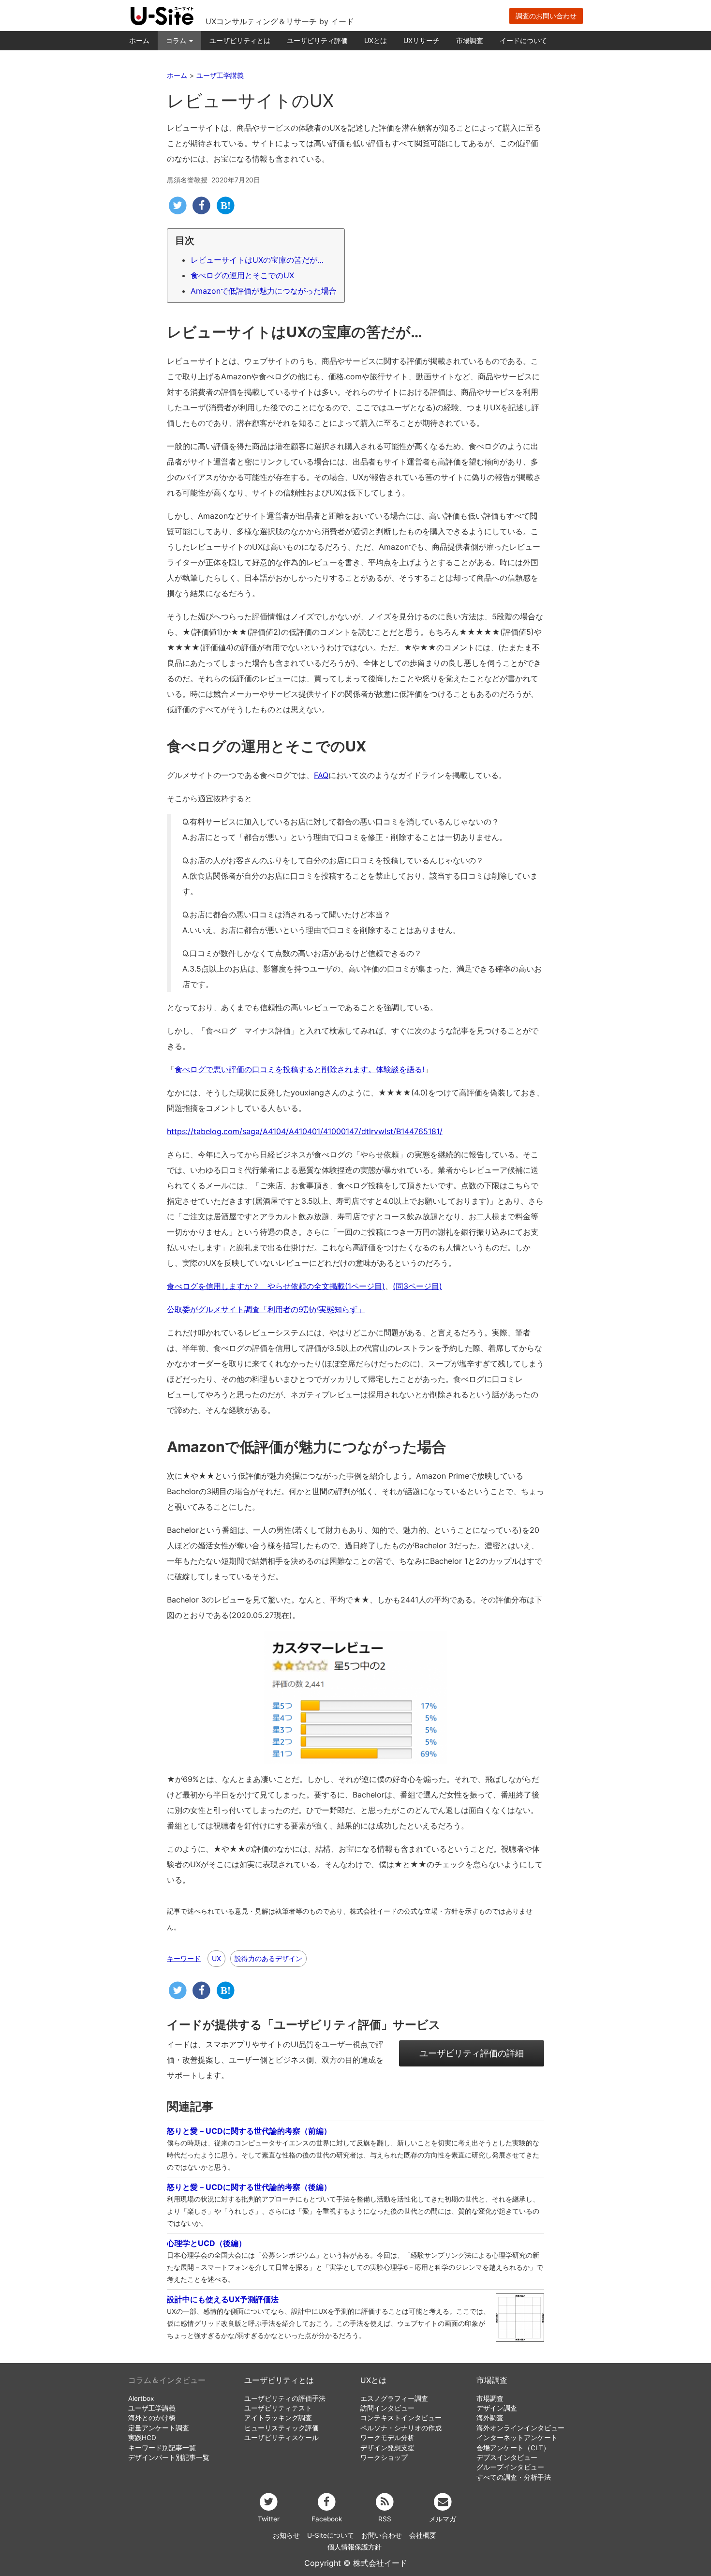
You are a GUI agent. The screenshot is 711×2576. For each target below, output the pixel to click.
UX (216, 1958)
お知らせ (286, 2535)
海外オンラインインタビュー (520, 2428)
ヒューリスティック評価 (281, 2428)
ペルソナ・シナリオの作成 (401, 2428)
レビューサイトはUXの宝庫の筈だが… (257, 260)
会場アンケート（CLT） (513, 2448)
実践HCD (142, 2438)
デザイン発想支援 (387, 2448)
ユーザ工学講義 (152, 2408)
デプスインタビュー (507, 2457)
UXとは (376, 40)
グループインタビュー (510, 2467)
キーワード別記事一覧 (162, 2448)
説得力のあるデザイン (268, 1958)
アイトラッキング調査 (278, 2418)
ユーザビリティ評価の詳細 (472, 2053)
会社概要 (423, 2535)
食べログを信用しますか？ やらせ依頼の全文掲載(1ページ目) (276, 1286)
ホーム (139, 40)
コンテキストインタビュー (401, 2418)
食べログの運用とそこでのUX (242, 275)
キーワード (184, 1959)
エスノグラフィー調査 (394, 2398)
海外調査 (490, 2418)
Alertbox (141, 2398)
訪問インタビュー (387, 2408)
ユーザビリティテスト (278, 2408)
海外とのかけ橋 (152, 2418)
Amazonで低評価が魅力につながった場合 (264, 291)
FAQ (321, 775)
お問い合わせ (382, 2535)
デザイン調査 (497, 2408)
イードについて (523, 40)
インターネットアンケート (517, 2438)
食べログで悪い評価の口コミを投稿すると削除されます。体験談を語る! (299, 1069)
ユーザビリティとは (240, 40)
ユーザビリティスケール (281, 2438)
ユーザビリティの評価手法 (285, 2398)
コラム (177, 40)
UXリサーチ (422, 40)
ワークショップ (384, 2457)
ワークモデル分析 (387, 2438)
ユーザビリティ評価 (317, 40)
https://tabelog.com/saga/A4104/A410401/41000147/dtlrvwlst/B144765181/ (305, 1131)
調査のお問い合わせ (546, 16)
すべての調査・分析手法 (514, 2477)
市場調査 (470, 40)
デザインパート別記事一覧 (169, 2457)
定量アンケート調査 (159, 2428)
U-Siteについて (331, 2535)
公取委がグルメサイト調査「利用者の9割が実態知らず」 (266, 1309)
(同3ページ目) (417, 1286)
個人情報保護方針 (355, 2547)
